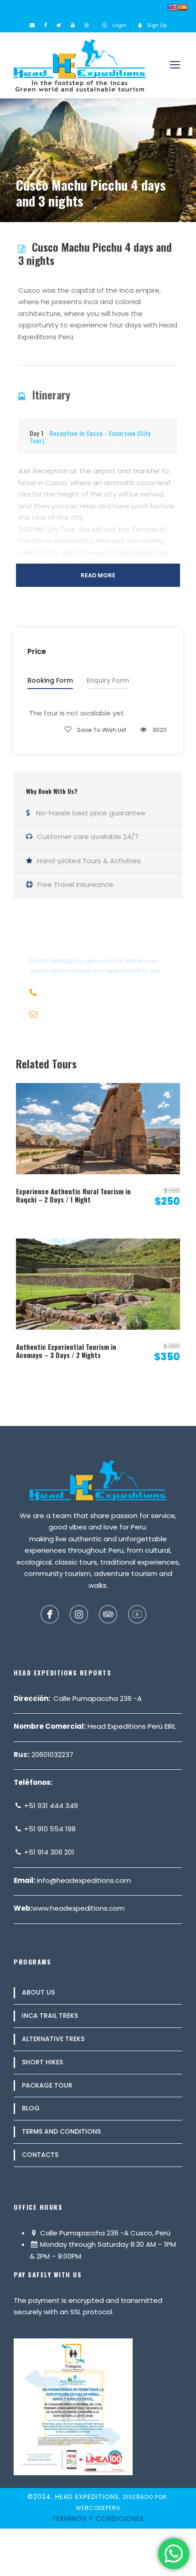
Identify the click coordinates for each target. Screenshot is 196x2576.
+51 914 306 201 (48, 1852)
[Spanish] (182, 7)
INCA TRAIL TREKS (50, 2016)
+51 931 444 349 (50, 1806)
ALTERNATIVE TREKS (53, 2039)
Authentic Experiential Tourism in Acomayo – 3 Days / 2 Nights (66, 1351)
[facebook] (46, 25)
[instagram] (86, 25)
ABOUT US (38, 1992)
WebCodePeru (98, 2508)
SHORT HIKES (42, 2062)
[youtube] (73, 25)
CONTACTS (40, 2155)
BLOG (31, 2108)
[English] (172, 7)
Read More (98, 575)
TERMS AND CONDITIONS (61, 2131)
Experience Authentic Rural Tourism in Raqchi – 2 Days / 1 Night (73, 1195)
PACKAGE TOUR (47, 2085)
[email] (32, 25)
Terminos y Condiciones (98, 2519)
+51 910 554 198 (49, 1829)
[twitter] (59, 25)
